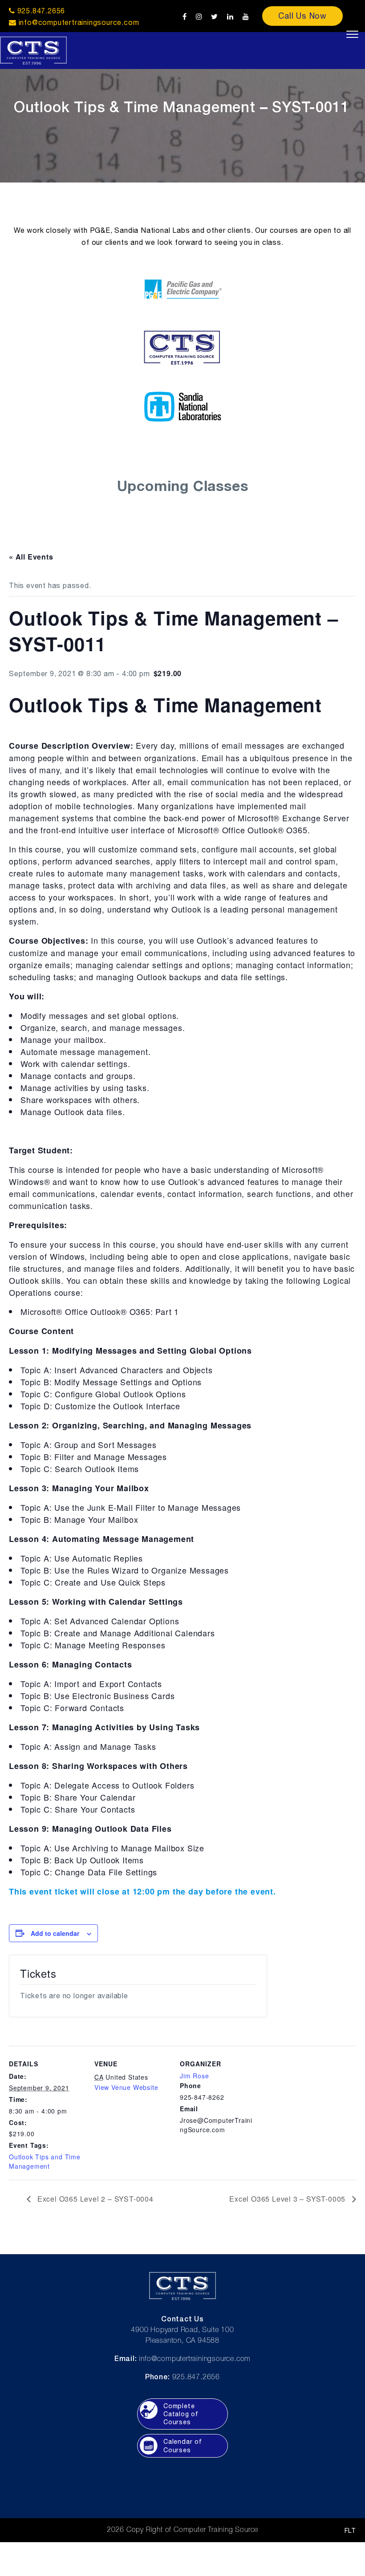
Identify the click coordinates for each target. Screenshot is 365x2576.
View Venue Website (126, 2087)
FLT (350, 2531)
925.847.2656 (40, 11)
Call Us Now (302, 16)
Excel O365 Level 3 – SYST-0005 (288, 2199)
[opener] (352, 34)
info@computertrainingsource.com (79, 22)
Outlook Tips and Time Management (45, 2161)
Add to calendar (55, 1933)
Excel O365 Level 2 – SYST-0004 (94, 2199)
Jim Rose (194, 2076)
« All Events (31, 557)
